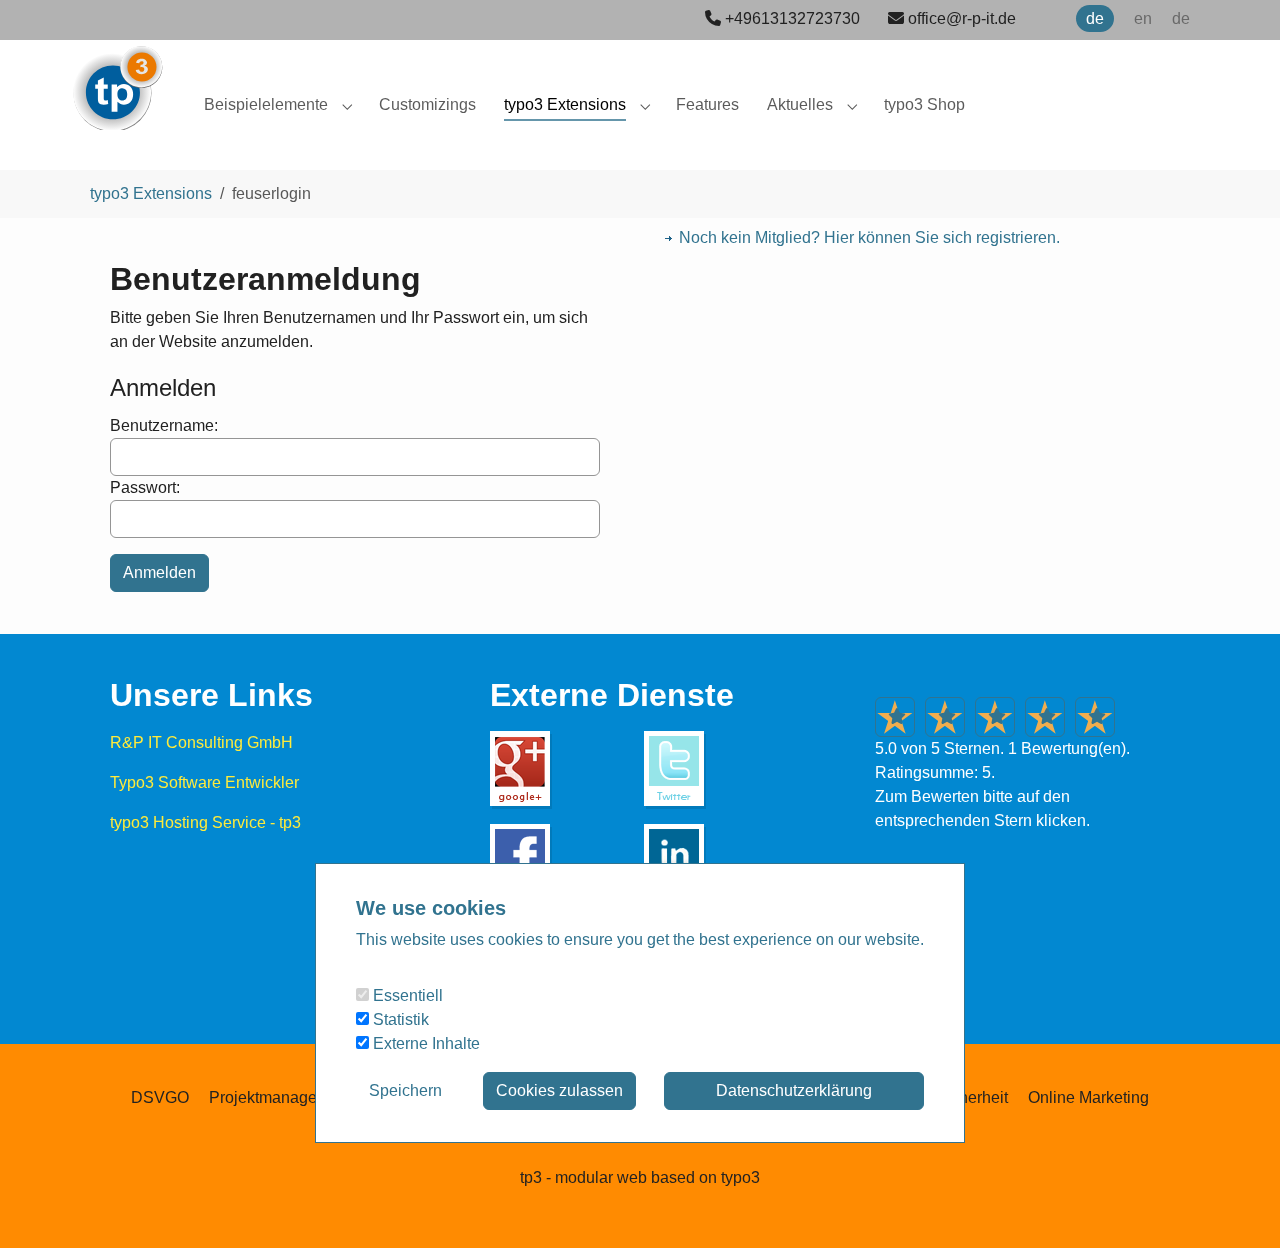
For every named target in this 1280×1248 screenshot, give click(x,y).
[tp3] (117, 79)
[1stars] (895, 717)
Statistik (399, 1019)
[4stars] (1045, 717)
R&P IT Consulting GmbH (201, 742)
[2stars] (945, 717)
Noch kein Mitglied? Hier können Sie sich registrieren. (869, 237)
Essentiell (406, 995)
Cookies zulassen (559, 1090)
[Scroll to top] (1236, 1204)
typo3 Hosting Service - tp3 (205, 822)
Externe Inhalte (424, 1043)
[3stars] (995, 717)
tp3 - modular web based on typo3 (640, 1177)
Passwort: (145, 487)
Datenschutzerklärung (794, 1090)
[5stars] (1095, 717)
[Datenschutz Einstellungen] (40, 1204)
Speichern (405, 1090)
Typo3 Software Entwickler (204, 782)
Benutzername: (164, 425)
